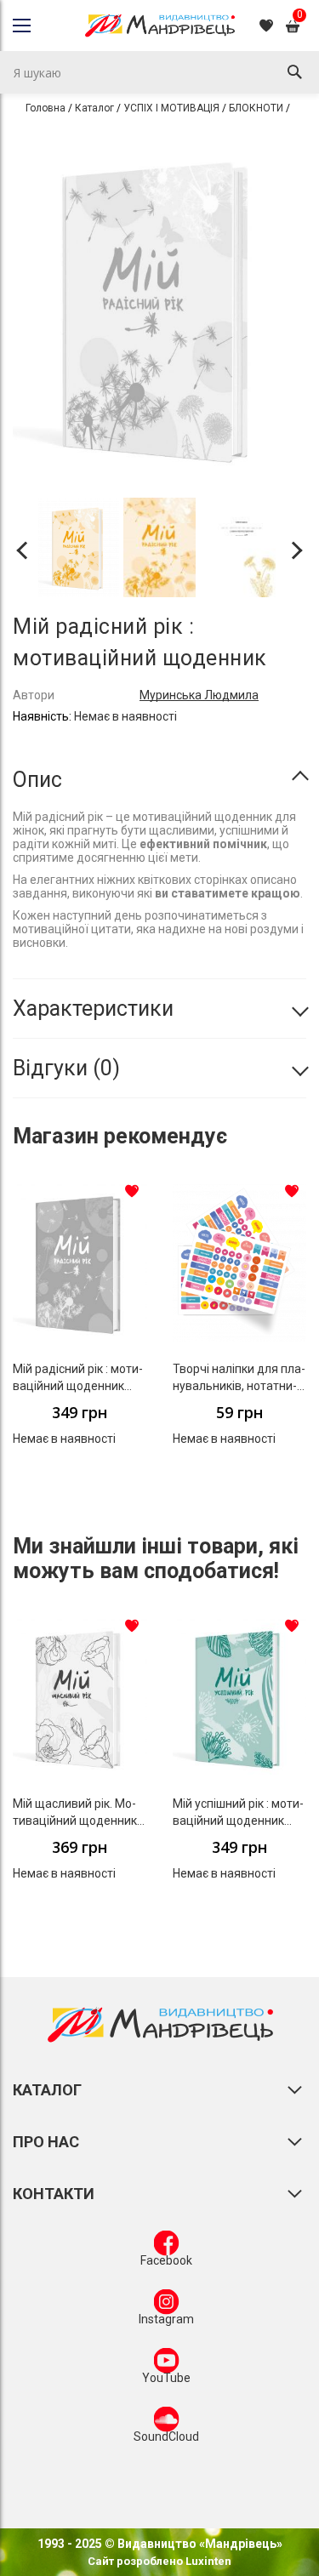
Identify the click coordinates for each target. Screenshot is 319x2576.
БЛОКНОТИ (256, 108)
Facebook (166, 2260)
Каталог (94, 108)
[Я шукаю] (294, 72)
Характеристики (93, 1009)
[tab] (159, 780)
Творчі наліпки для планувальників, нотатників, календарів (239, 1386)
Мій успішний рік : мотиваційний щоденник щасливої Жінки (238, 1821)
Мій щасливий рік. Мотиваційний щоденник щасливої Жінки (75, 1821)
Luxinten (207, 2561)
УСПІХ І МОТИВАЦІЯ (171, 108)
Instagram (166, 2319)
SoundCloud (166, 2436)
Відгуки (63, 1068)
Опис (37, 780)
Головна (46, 108)
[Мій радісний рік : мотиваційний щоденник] (79, 550)
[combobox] (159, 72)
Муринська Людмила (199, 695)
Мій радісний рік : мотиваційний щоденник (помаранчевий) (78, 1386)
